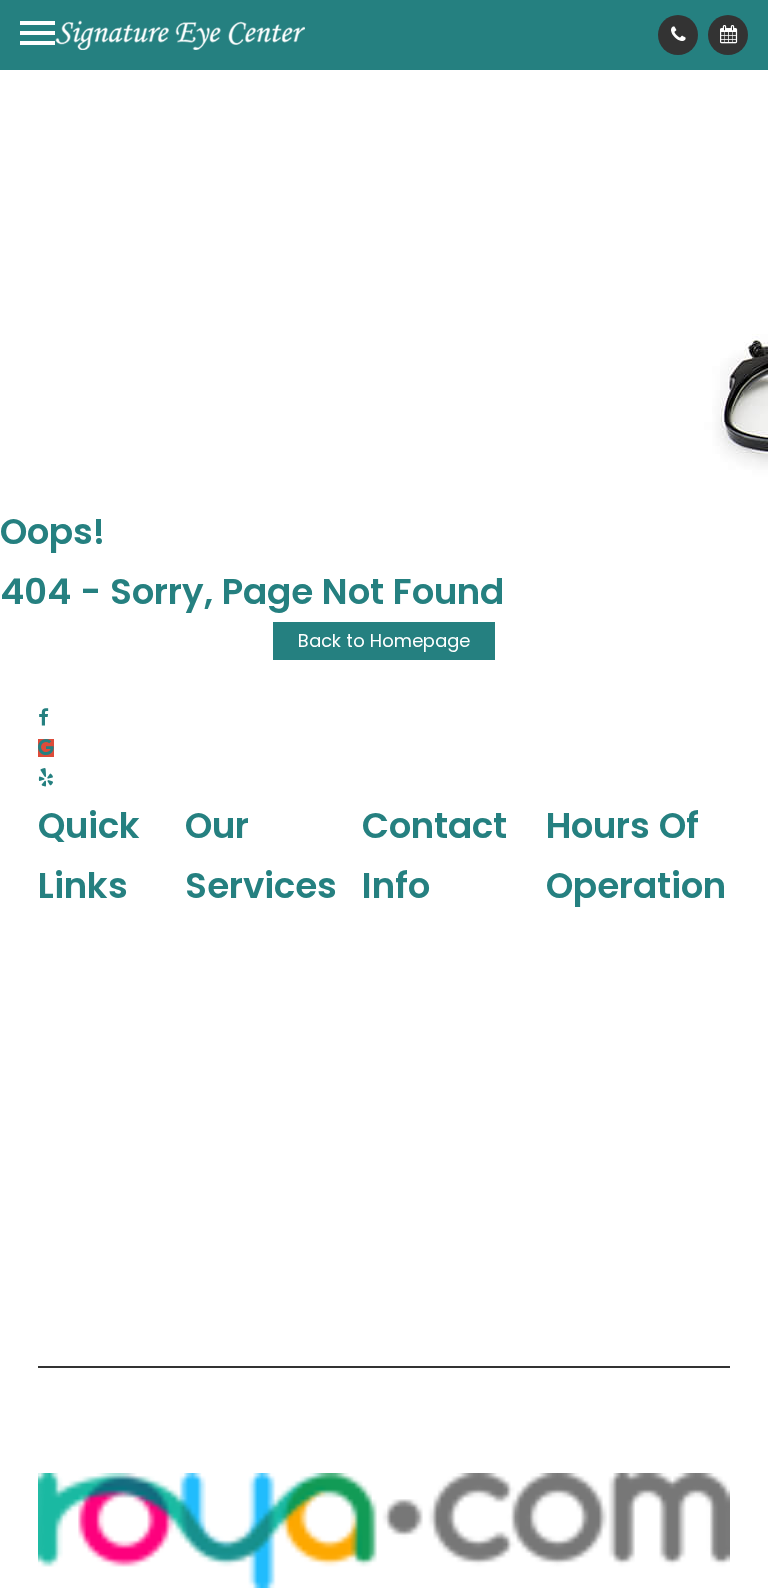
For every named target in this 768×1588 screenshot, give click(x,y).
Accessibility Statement (597, 1385)
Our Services (125, 960)
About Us (109, 930)
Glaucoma (263, 1050)
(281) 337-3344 (441, 1008)
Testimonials (126, 1050)
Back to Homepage (384, 640)
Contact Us (120, 1080)
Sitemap (217, 1420)
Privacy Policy (98, 1420)
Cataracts (262, 1140)
